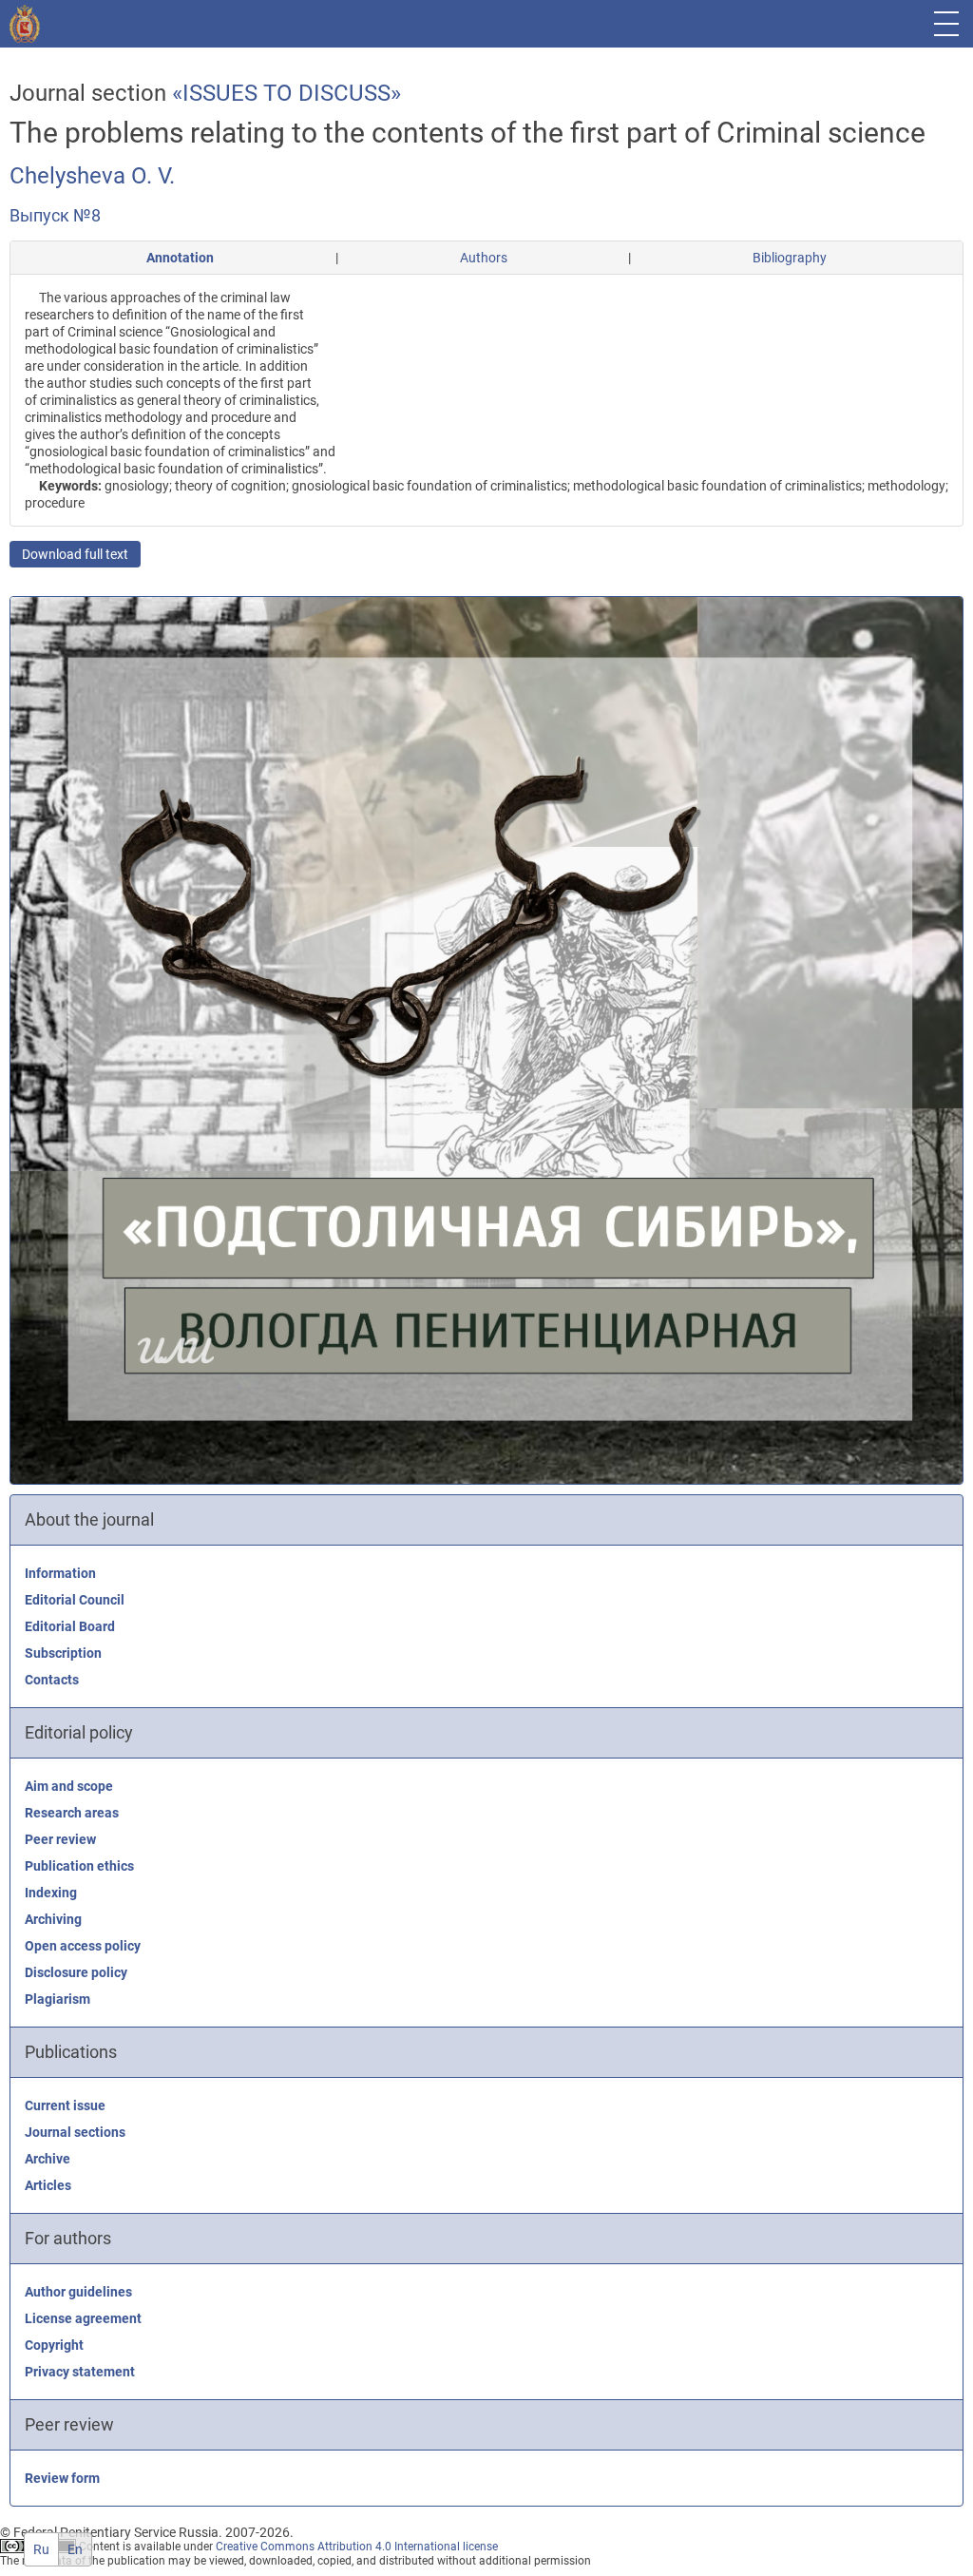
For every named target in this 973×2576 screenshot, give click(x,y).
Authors (484, 258)
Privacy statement (80, 2372)
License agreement (83, 2318)
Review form (62, 2478)
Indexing (51, 1893)
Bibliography (790, 258)
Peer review (60, 1839)
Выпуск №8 (55, 215)
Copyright (54, 2345)
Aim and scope (69, 1786)
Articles (48, 2185)
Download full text (75, 554)
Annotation (180, 258)
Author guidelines (78, 2292)
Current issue (65, 2105)
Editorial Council (75, 1600)
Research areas (72, 1813)
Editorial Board (70, 1626)
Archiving (53, 1919)
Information (60, 1573)
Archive (48, 2159)
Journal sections (75, 2132)
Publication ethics (79, 1866)
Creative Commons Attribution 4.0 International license (357, 2547)
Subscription (63, 1653)
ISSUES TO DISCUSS (286, 93)
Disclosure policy (76, 1972)
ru (41, 2549)
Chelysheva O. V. (92, 176)
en (75, 2549)
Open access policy (83, 1946)
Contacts (52, 1680)
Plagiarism (57, 1999)
